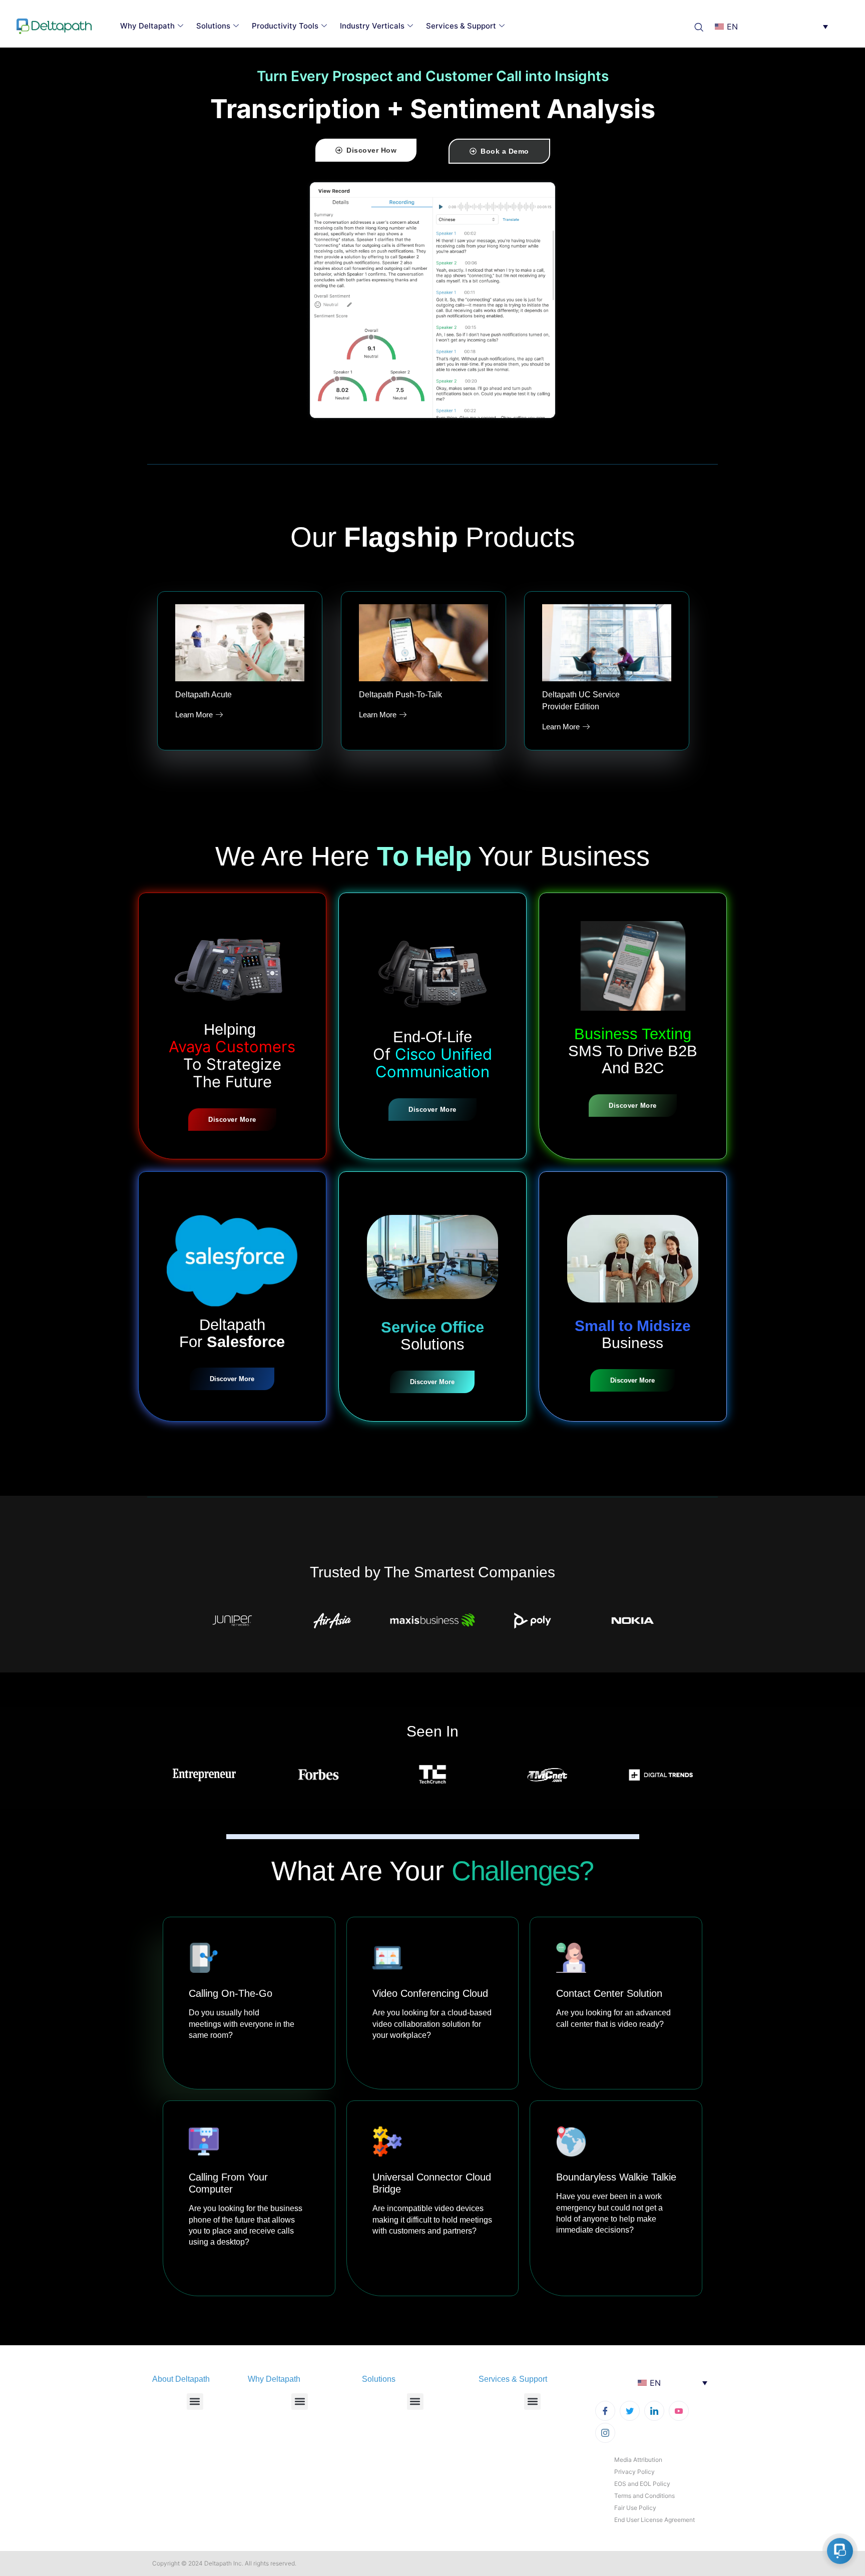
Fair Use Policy (635, 2508)
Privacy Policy (634, 2472)
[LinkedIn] (654, 2411)
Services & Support (461, 26)
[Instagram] (605, 2433)
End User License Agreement (655, 2520)
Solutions (213, 26)
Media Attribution (638, 2460)
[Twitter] (630, 2411)
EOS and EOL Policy (642, 2484)
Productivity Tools (285, 26)
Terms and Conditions (644, 2496)
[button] (702, 26)
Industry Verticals (372, 26)
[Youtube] (679, 2411)
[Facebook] (605, 2411)
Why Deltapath (147, 26)
